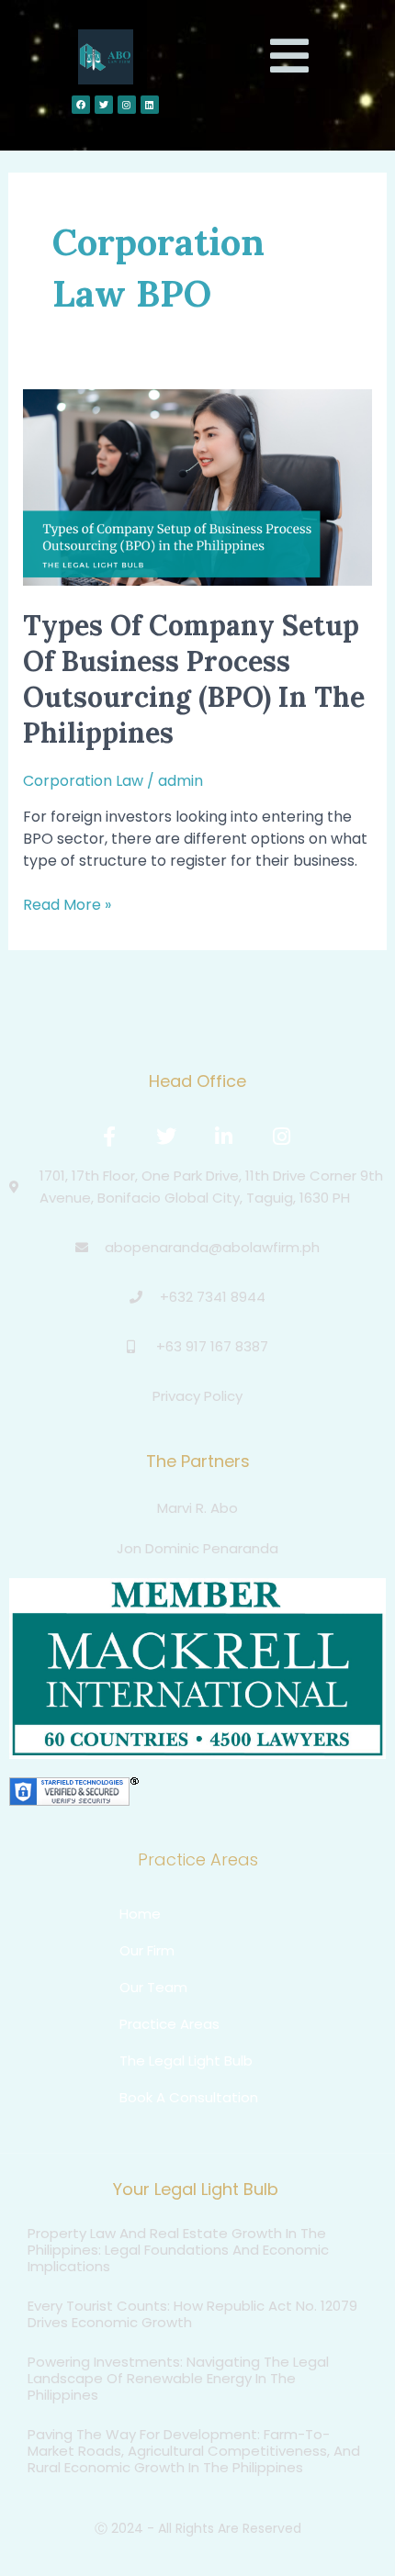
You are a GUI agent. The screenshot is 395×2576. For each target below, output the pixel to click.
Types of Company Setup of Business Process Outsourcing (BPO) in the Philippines (194, 679)
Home (140, 1914)
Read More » (67, 905)
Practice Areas (169, 2024)
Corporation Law (83, 781)
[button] (289, 57)
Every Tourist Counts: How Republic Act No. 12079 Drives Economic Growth (192, 2314)
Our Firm (147, 1950)
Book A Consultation (189, 2097)
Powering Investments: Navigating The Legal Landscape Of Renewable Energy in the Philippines (178, 2378)
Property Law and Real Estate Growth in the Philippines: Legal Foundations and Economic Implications (178, 2250)
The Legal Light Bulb (186, 2061)
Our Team (153, 1987)
